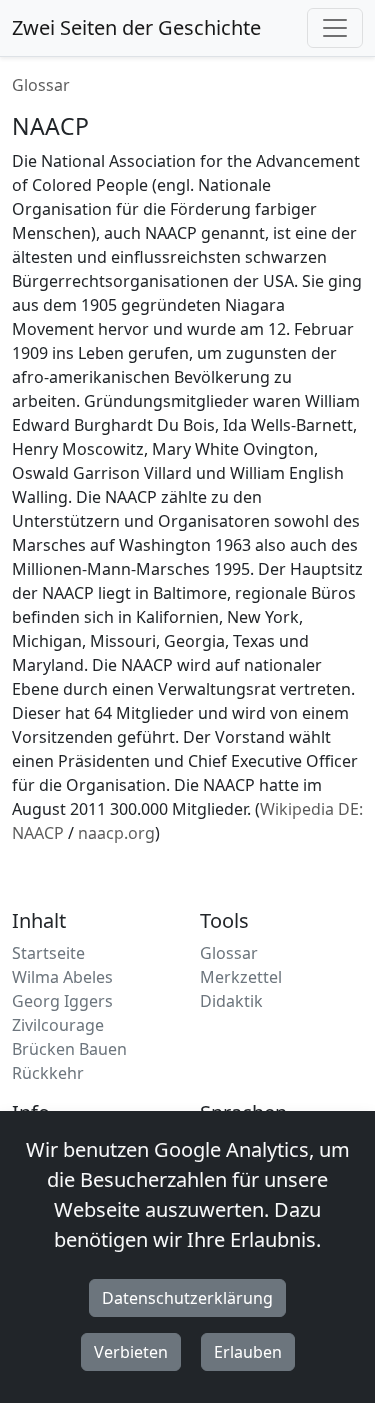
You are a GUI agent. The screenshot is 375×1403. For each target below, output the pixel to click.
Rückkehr (48, 1073)
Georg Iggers (62, 1001)
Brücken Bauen (69, 1049)
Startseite (48, 953)
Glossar (41, 85)
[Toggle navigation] (335, 28)
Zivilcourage (58, 1025)
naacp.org (116, 833)
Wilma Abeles (62, 977)
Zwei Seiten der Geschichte (136, 27)
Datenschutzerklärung (187, 1298)
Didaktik (231, 1001)
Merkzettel (241, 977)
